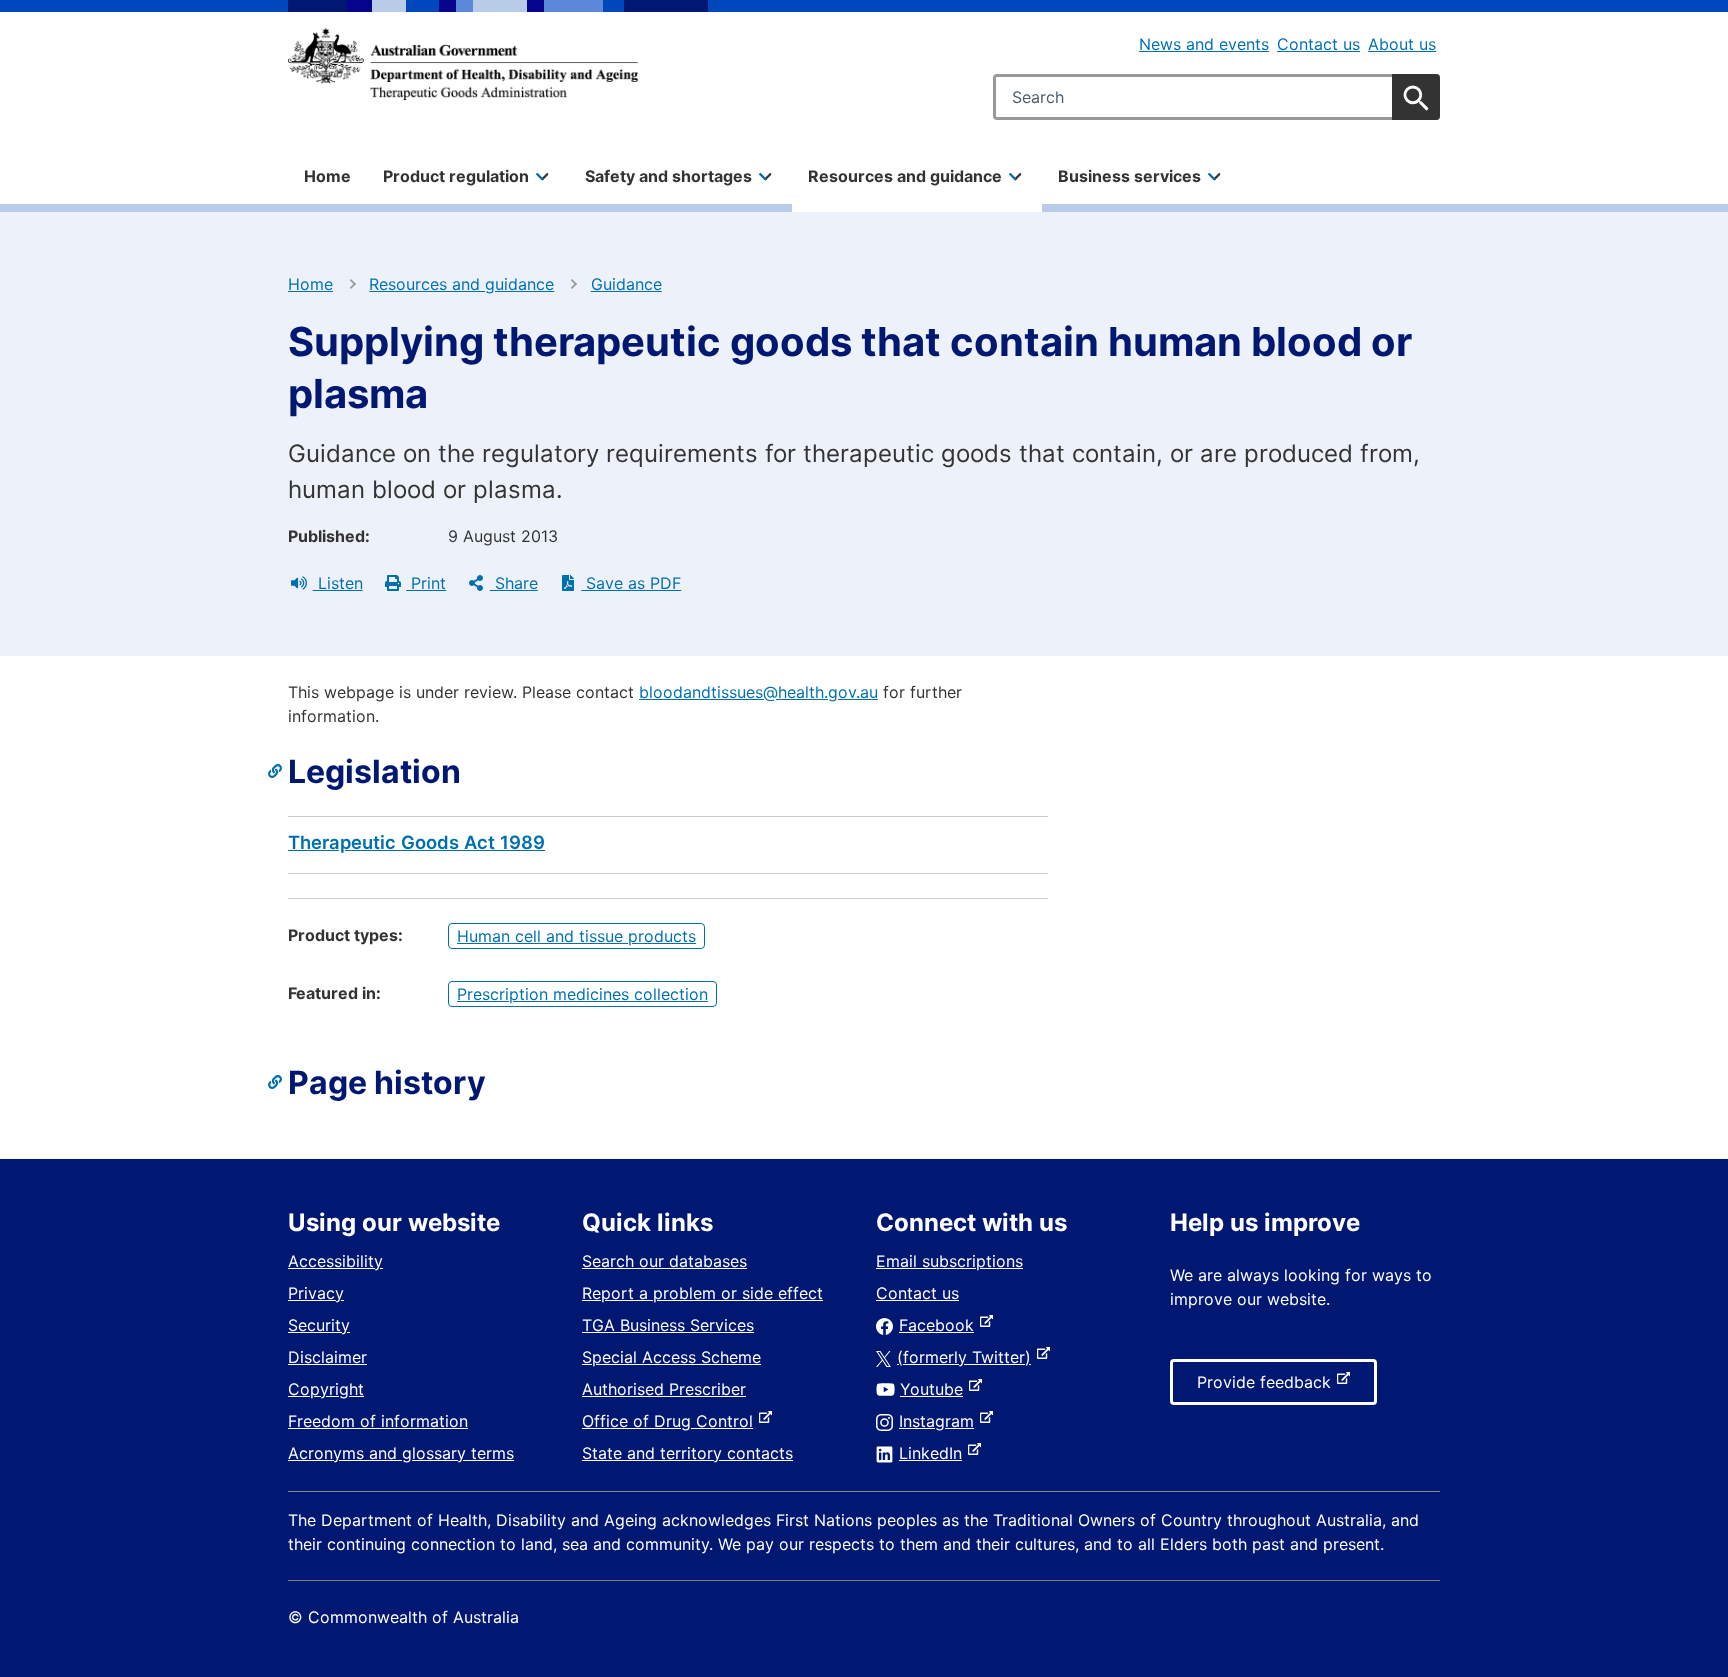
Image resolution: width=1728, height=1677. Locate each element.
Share (514, 583)
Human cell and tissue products (576, 936)
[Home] (463, 64)
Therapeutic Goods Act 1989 (416, 842)
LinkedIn (934, 1453)
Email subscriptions (949, 1261)
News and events (1204, 44)
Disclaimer (327, 1357)
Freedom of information (378, 1421)
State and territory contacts (687, 1453)
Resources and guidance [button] (905, 176)
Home (327, 176)
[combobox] (1216, 97)
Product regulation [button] (456, 176)
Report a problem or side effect (702, 1293)
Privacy (316, 1293)
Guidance (626, 284)
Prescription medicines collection (582, 994)
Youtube (935, 1389)
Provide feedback (1268, 1388)
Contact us (1318, 44)
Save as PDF (631, 583)
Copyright (326, 1389)
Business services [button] (1129, 176)
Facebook (940, 1325)
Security (319, 1325)
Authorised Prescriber (664, 1389)
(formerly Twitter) (968, 1357)
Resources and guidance (461, 284)
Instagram (940, 1421)
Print (426, 583)
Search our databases (664, 1261)
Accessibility (335, 1261)
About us (1402, 44)
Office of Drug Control (671, 1421)
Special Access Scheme (671, 1357)
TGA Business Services (668, 1325)
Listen (338, 583)
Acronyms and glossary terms (401, 1453)
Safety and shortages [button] (668, 176)
